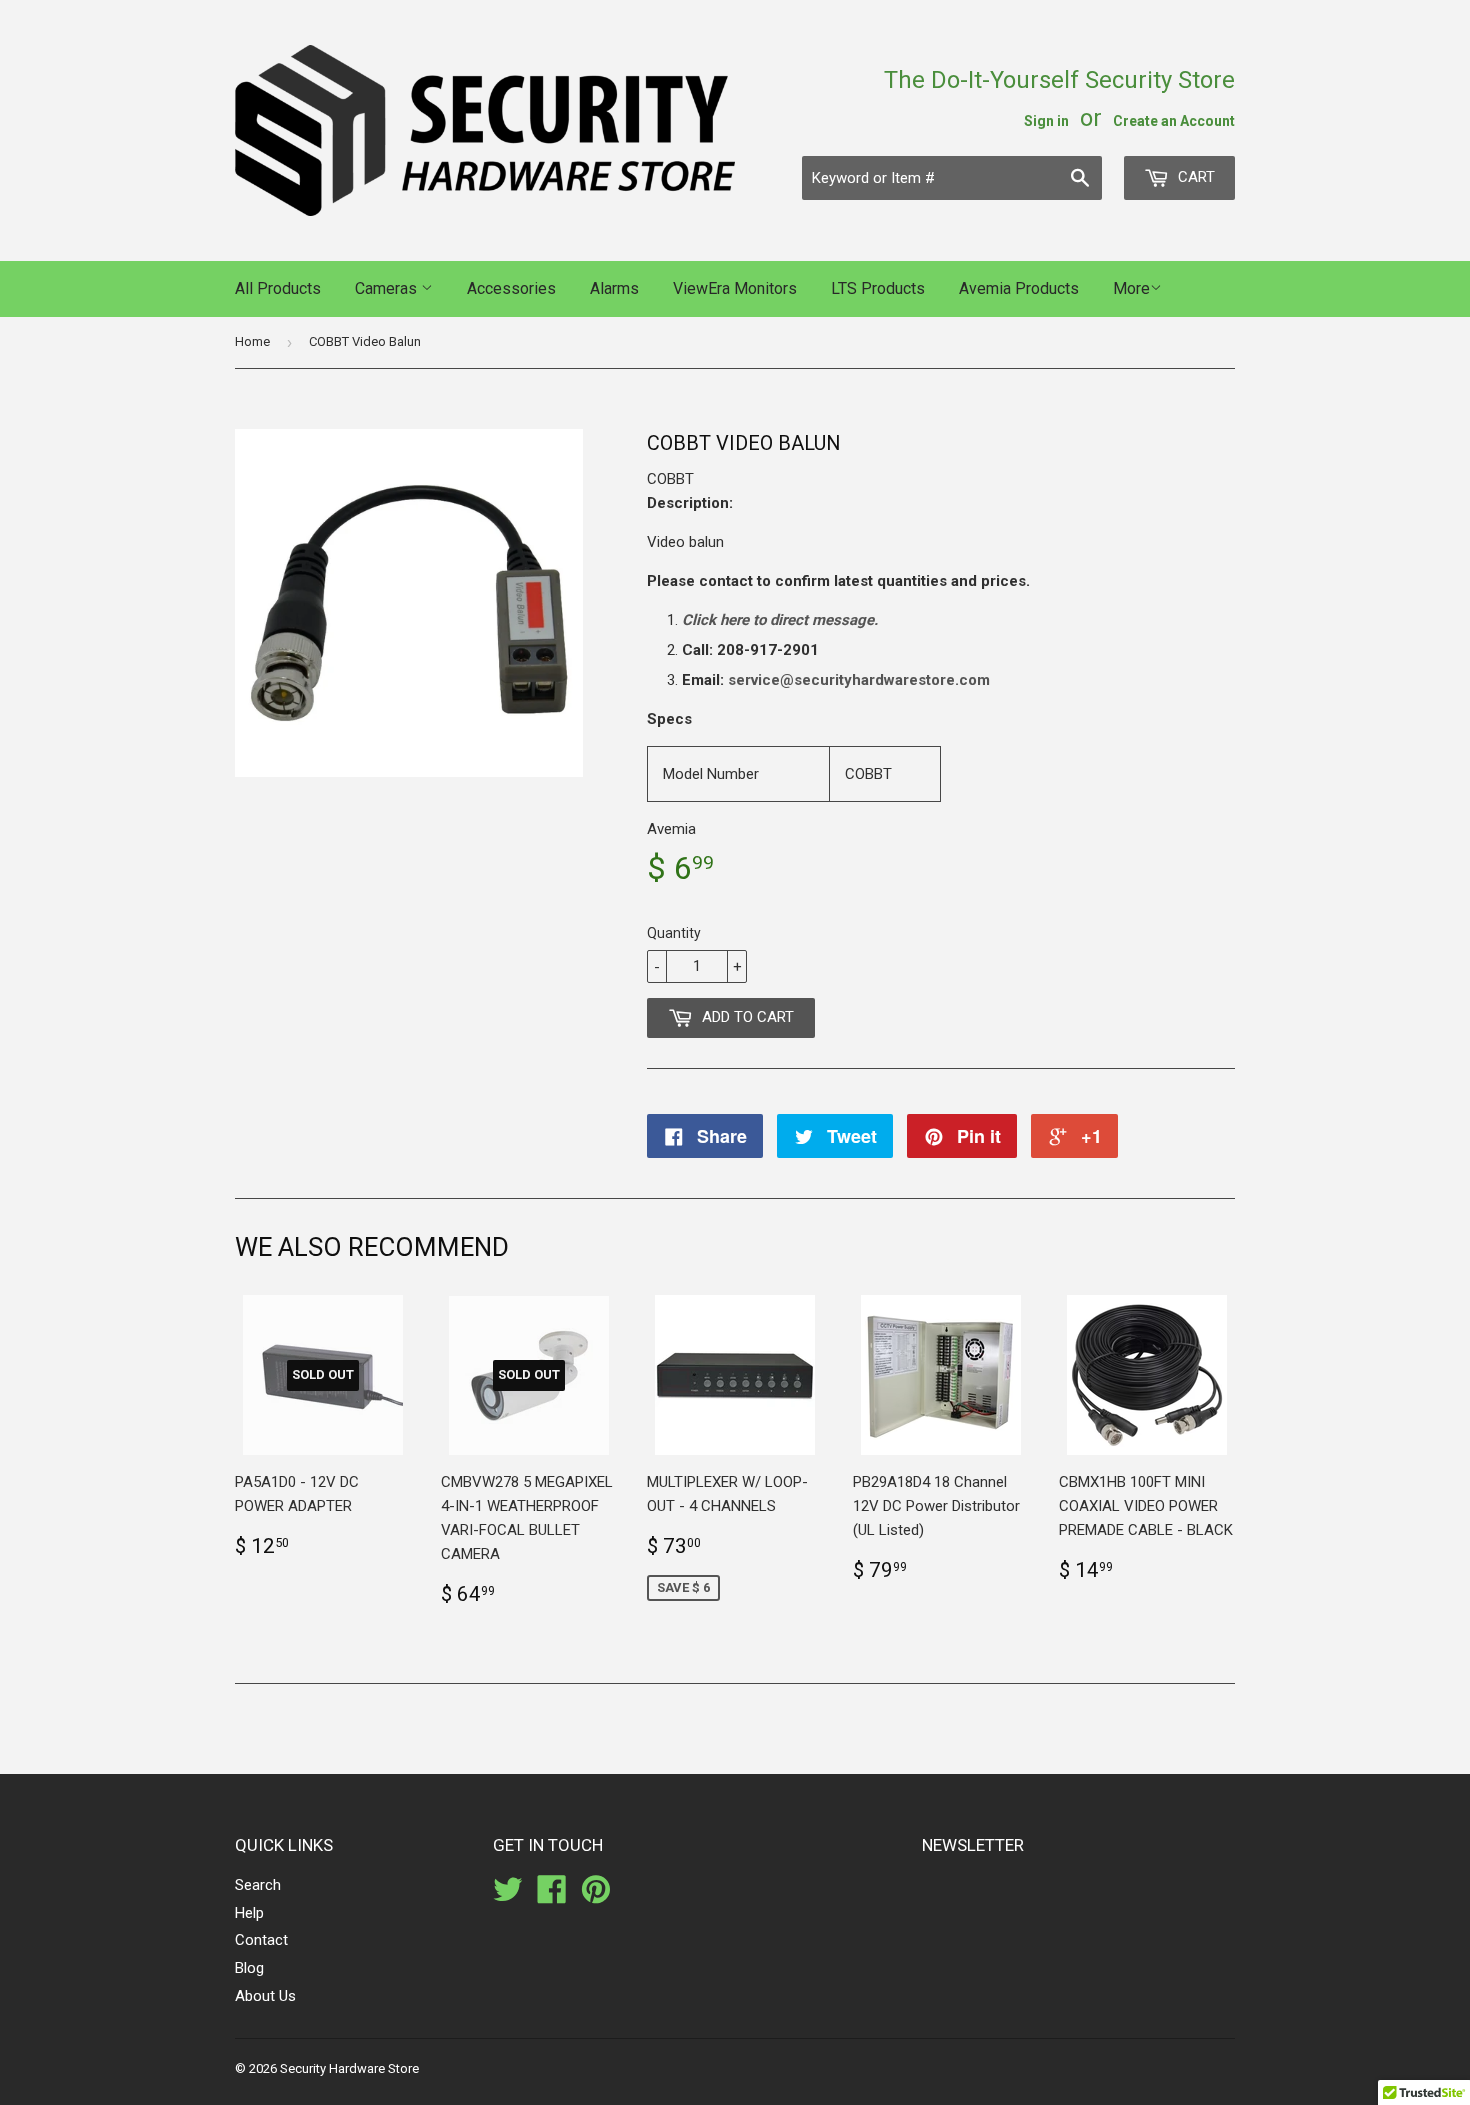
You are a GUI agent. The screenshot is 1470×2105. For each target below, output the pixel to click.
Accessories (511, 288)
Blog (249, 1968)
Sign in (1046, 121)
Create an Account (1174, 121)
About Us (265, 1996)
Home (252, 341)
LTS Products (878, 288)
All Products (278, 288)
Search (258, 1885)
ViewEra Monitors (735, 288)
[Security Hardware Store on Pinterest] (596, 1896)
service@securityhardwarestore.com (859, 680)
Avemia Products (1019, 288)
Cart (1194, 177)
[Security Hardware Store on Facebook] (552, 1896)
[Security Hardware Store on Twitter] (508, 1896)
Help (249, 1913)
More (1131, 288)
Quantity (674, 933)
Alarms (614, 288)
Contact (261, 1940)
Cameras (388, 288)
